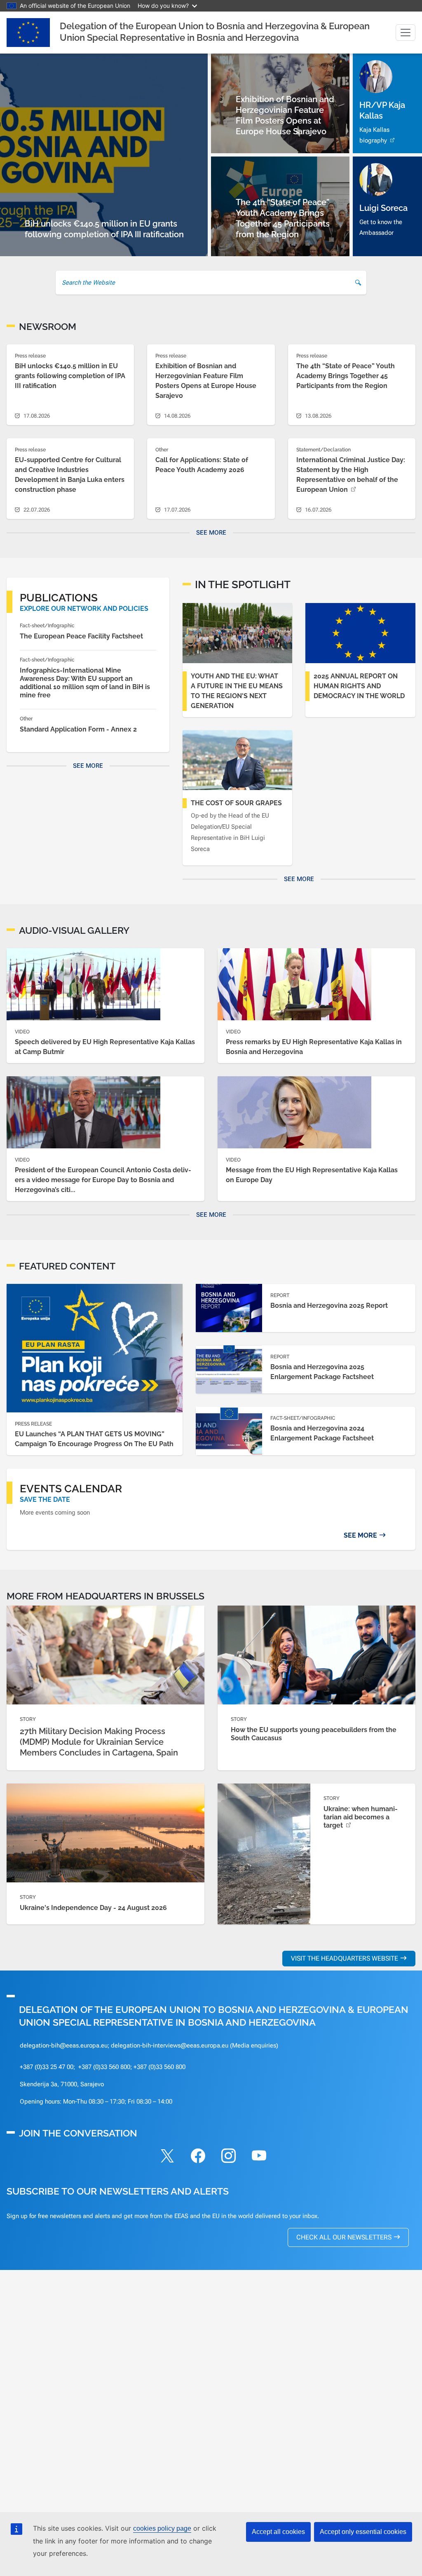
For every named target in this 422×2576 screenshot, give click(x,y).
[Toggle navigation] (406, 33)
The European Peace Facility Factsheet (81, 636)
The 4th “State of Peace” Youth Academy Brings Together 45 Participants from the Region (346, 376)
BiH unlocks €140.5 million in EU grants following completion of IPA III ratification (70, 376)
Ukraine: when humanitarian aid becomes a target (361, 1817)
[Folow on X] (167, 2157)
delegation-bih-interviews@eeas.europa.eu (170, 2045)
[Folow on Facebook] (198, 2157)
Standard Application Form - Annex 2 (78, 729)
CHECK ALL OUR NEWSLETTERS (344, 2237)
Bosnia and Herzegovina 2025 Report (329, 1306)
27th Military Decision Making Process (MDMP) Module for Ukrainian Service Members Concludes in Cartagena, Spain (99, 1742)
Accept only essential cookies (363, 2532)
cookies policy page (162, 2528)
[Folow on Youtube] (259, 2157)
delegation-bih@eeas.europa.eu (64, 2045)
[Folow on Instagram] (228, 2157)
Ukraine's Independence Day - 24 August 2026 (93, 1908)
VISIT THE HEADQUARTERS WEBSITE (345, 1958)
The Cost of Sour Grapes (236, 803)
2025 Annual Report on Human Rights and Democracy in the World (359, 686)
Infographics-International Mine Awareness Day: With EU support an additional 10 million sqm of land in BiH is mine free (85, 683)
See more (211, 533)
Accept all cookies (278, 2532)
